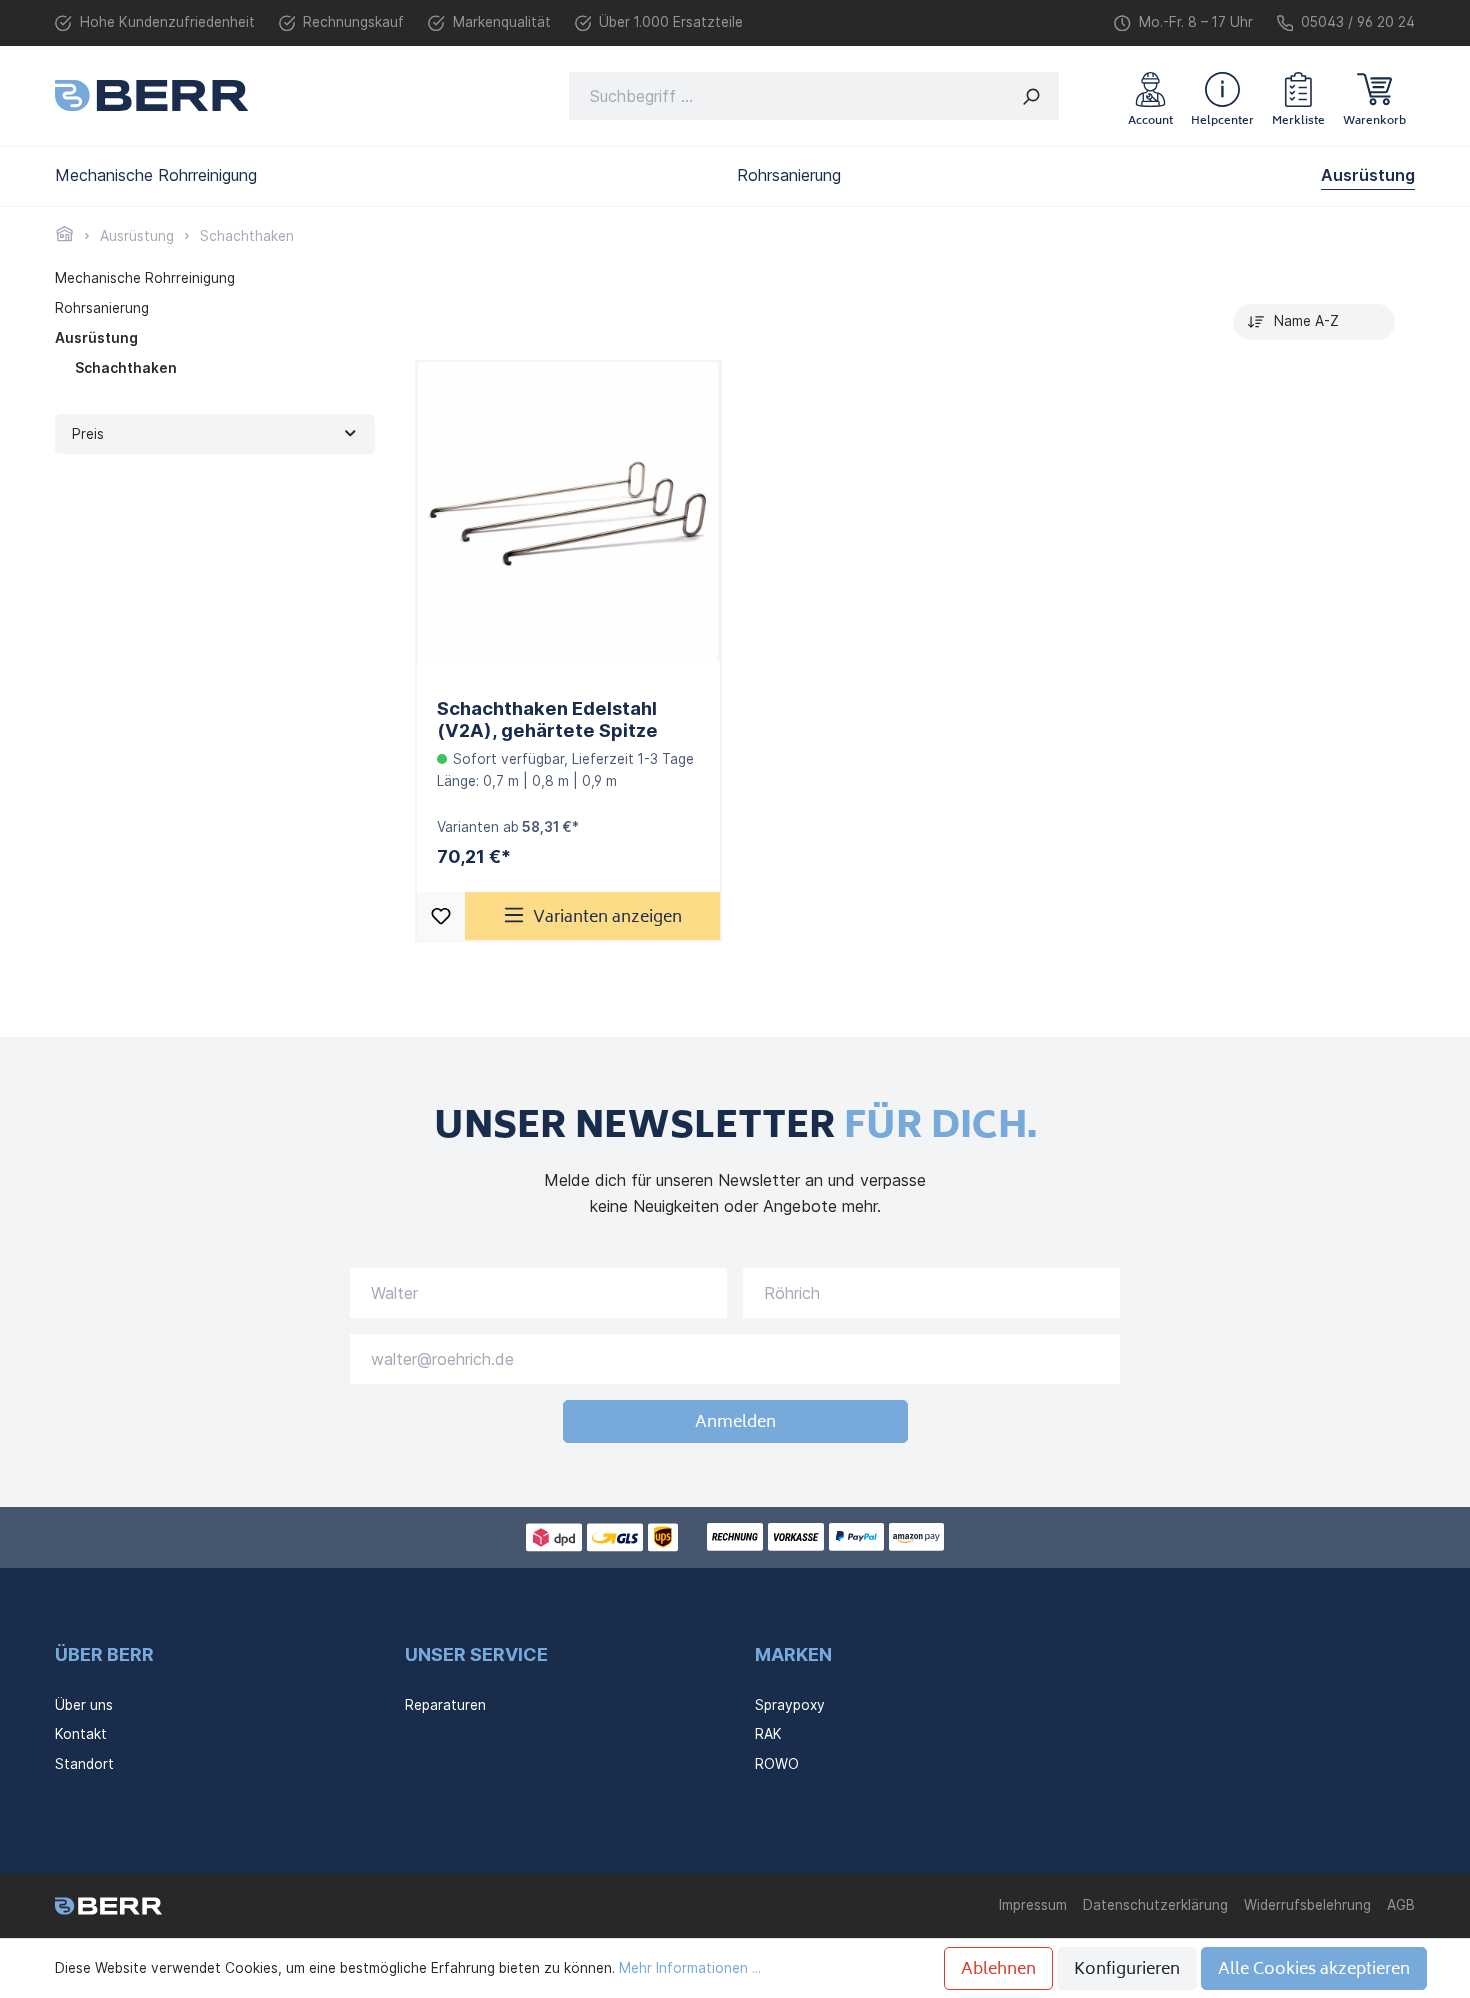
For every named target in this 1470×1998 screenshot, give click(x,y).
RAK (768, 1734)
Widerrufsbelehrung (1307, 1905)
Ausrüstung (96, 338)
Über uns (84, 1705)
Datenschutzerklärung (1155, 1905)
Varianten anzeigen (607, 918)
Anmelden (735, 1423)
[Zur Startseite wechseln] (151, 95)
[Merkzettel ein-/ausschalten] (441, 916)
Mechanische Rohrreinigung (145, 278)
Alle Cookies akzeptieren (1314, 1970)
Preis (88, 434)
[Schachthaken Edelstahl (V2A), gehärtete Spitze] (568, 512)
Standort (84, 1764)
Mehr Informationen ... (690, 1968)
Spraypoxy (790, 1705)
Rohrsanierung (102, 308)
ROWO (777, 1764)
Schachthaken (126, 368)
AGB (1401, 1905)
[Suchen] (1031, 96)
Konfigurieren (1127, 1970)
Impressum (1033, 1905)
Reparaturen (445, 1705)
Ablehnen (998, 1970)
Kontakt (81, 1734)
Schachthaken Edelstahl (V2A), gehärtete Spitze (547, 719)
